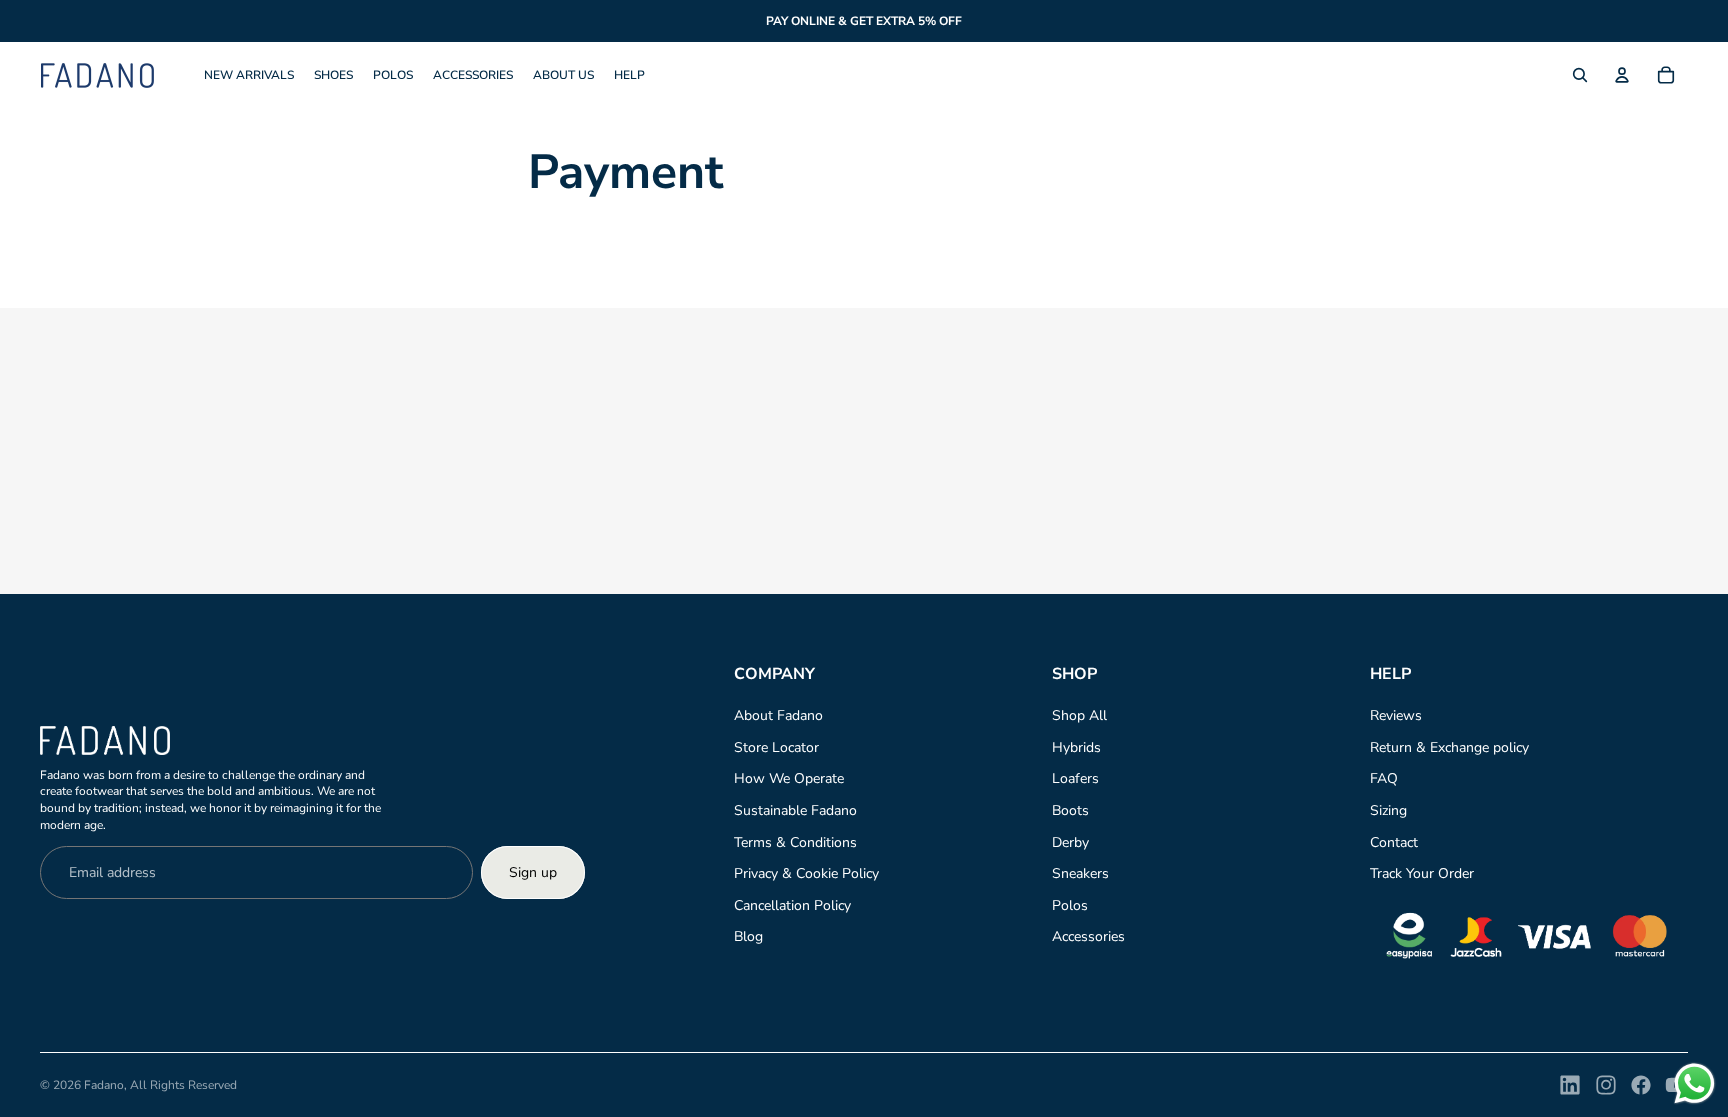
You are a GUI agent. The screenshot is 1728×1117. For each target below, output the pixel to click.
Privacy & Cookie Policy (806, 873)
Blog (748, 936)
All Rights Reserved (183, 1085)
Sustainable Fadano (795, 810)
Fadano (104, 1085)
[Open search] (1580, 75)
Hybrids (1076, 747)
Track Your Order (1422, 873)
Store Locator (776, 747)
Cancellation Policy (792, 905)
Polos (1070, 905)
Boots (1070, 810)
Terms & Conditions (795, 842)
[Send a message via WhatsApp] (1694, 1083)
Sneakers (1080, 873)
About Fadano (778, 715)
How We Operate (789, 778)
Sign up (533, 872)
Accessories (1088, 936)
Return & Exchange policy (1449, 747)
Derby (1070, 842)
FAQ (1384, 778)
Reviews (1396, 715)
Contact (1394, 842)
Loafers (1075, 778)
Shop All (1079, 715)
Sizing (1388, 810)
